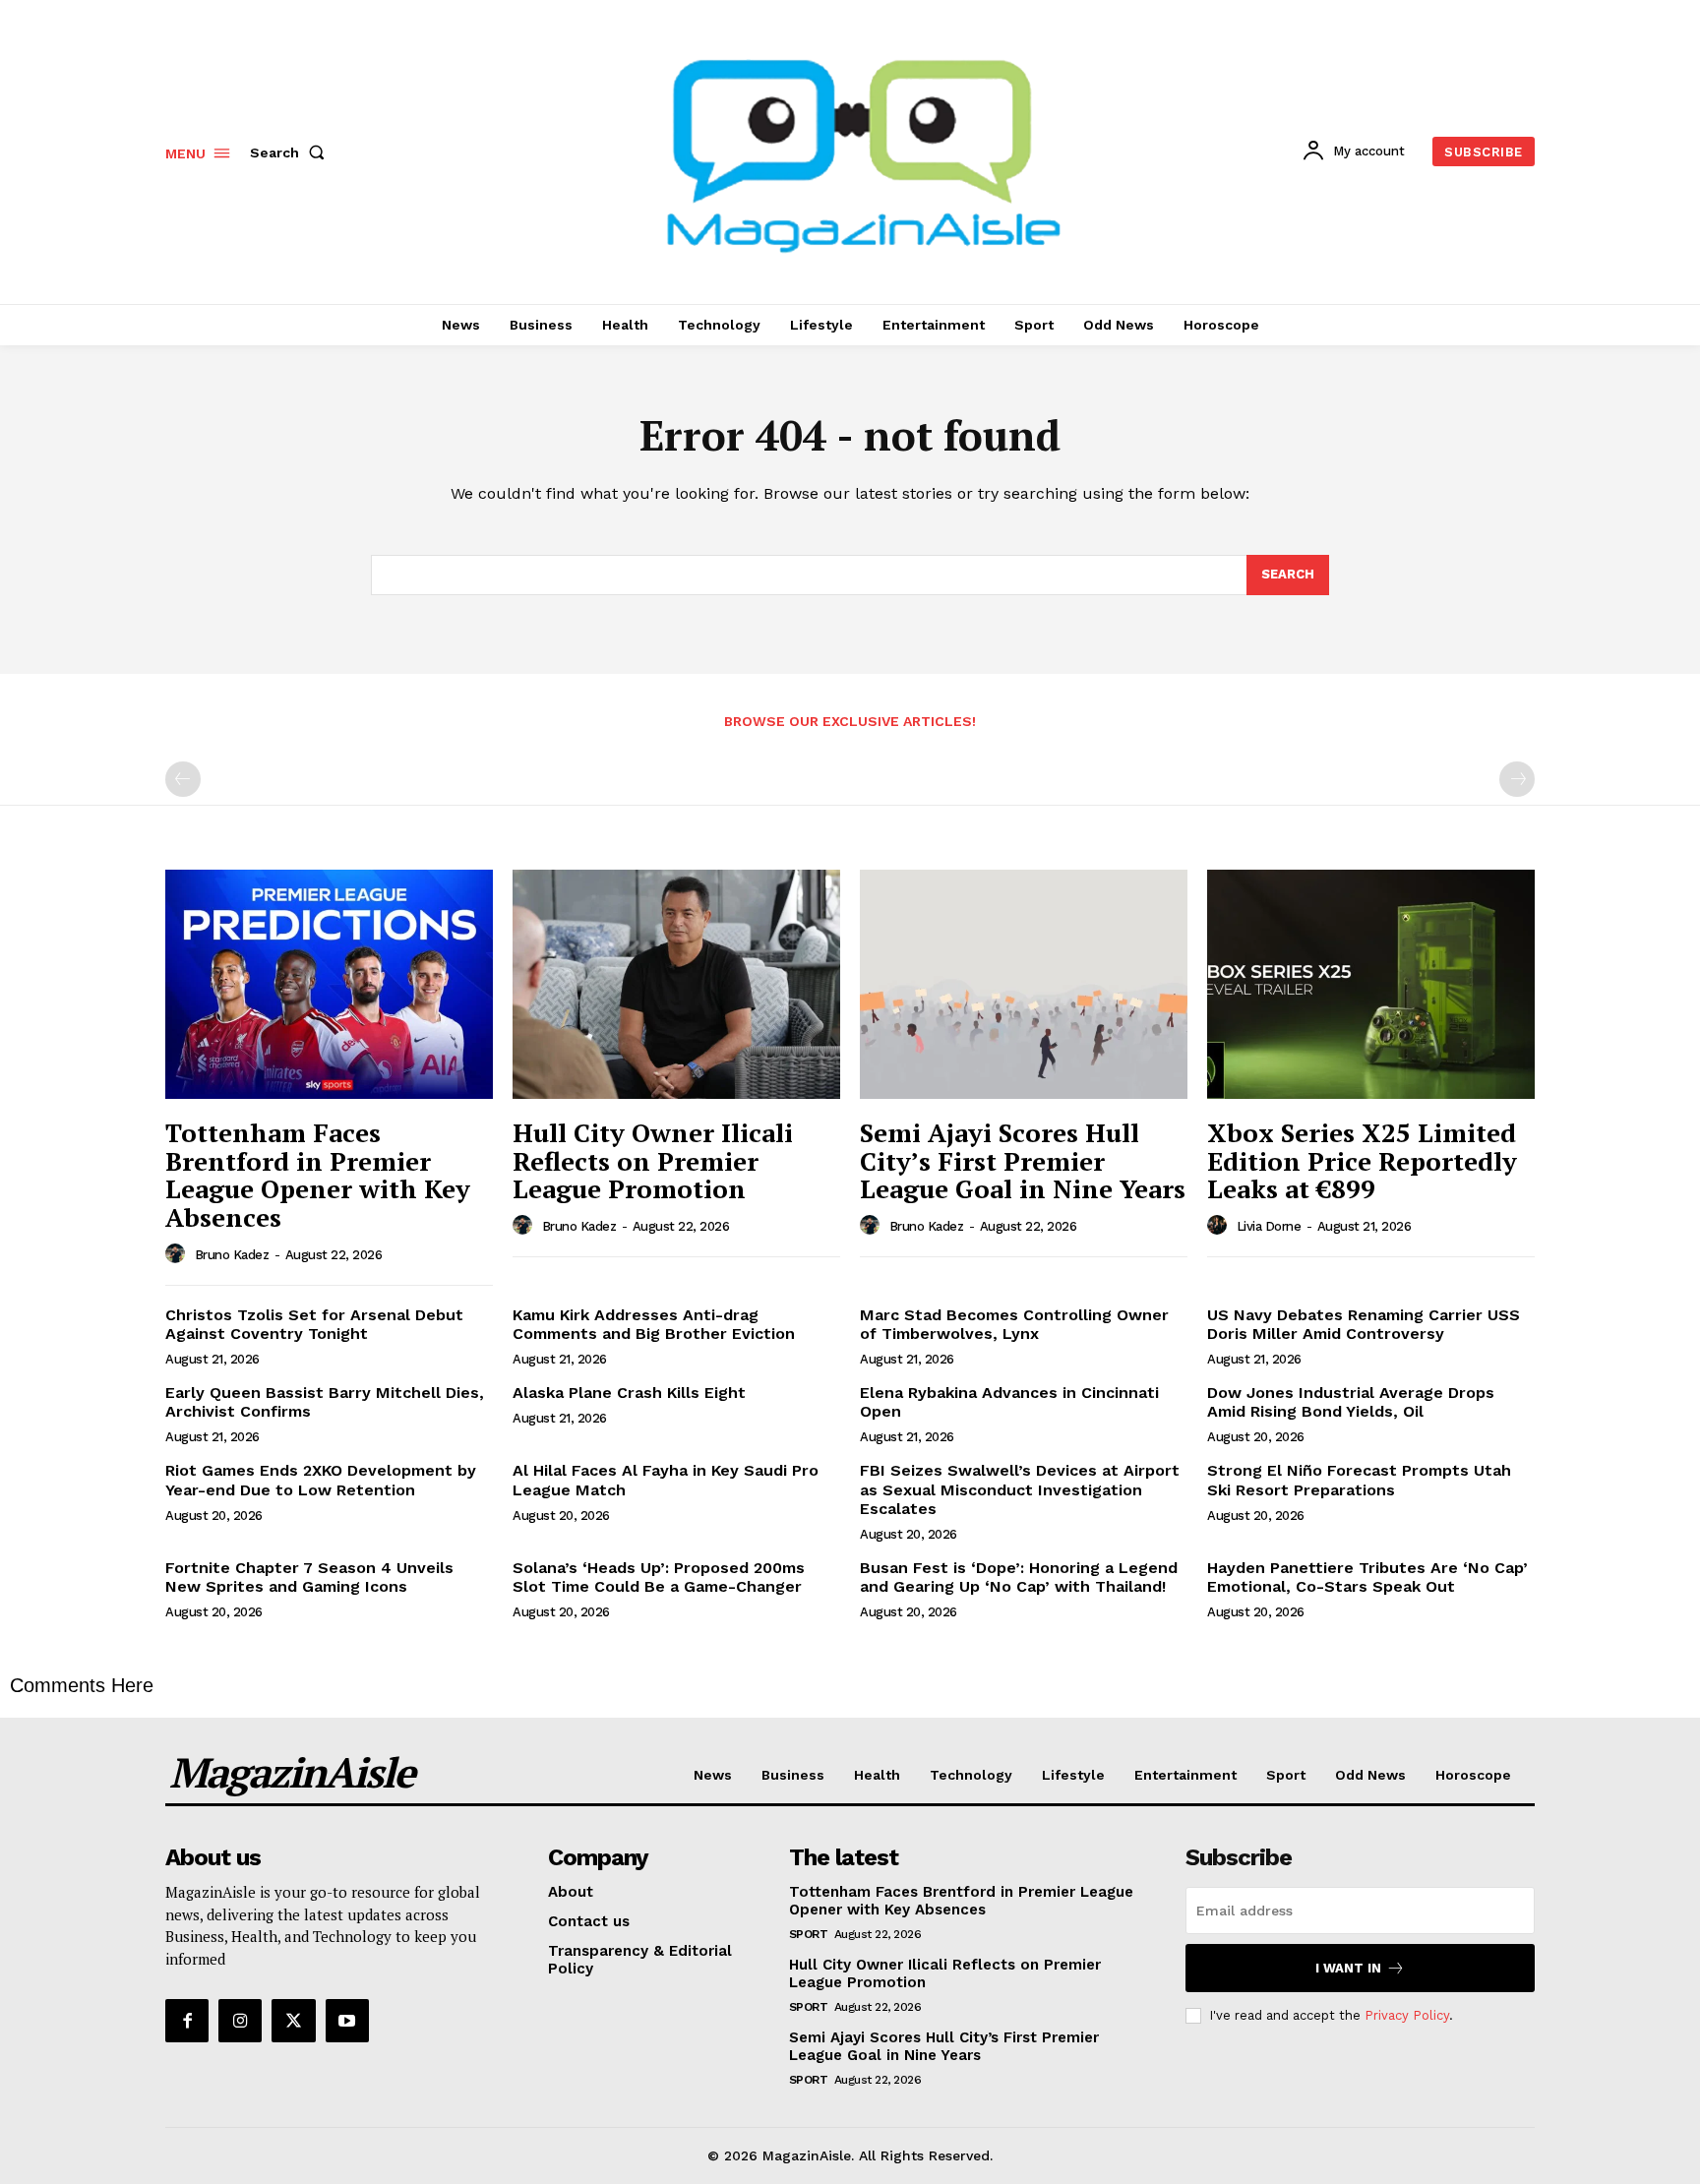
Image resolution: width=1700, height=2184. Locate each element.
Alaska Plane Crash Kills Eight (629, 1393)
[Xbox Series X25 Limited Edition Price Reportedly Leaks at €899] (1371, 984)
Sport (809, 1934)
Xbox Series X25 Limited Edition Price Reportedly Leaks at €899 (1362, 1160)
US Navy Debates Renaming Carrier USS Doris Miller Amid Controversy (1364, 1324)
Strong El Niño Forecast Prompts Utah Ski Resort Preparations (1359, 1480)
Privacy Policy (1407, 2015)
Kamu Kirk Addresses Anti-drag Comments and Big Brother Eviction (654, 1324)
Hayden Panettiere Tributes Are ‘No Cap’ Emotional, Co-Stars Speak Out (1367, 1577)
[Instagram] (240, 2021)
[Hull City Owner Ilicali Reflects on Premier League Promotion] (676, 984)
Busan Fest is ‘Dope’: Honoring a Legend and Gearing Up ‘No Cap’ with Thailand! (1019, 1577)
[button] (291, 152)
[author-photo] (178, 1254)
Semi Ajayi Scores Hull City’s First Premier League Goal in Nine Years (1023, 1160)
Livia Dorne (1269, 1226)
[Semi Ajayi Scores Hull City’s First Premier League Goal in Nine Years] (1024, 984)
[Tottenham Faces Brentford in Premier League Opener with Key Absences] (329, 984)
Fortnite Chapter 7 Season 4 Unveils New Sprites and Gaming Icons (309, 1577)
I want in (1348, 1968)
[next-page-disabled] (1517, 779)
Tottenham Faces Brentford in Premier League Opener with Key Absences (318, 1175)
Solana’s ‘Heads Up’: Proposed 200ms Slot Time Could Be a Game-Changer (659, 1577)
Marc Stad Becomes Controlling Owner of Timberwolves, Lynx (1014, 1324)
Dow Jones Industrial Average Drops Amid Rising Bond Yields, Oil (1351, 1402)
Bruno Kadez (232, 1255)
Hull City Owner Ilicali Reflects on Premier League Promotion (653, 1160)
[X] (293, 2021)
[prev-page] (183, 779)
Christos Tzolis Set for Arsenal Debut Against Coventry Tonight (314, 1324)
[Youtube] (347, 2021)
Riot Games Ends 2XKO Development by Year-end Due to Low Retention (321, 1480)
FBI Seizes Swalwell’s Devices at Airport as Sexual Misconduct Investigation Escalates (1020, 1489)
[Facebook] (187, 2021)
